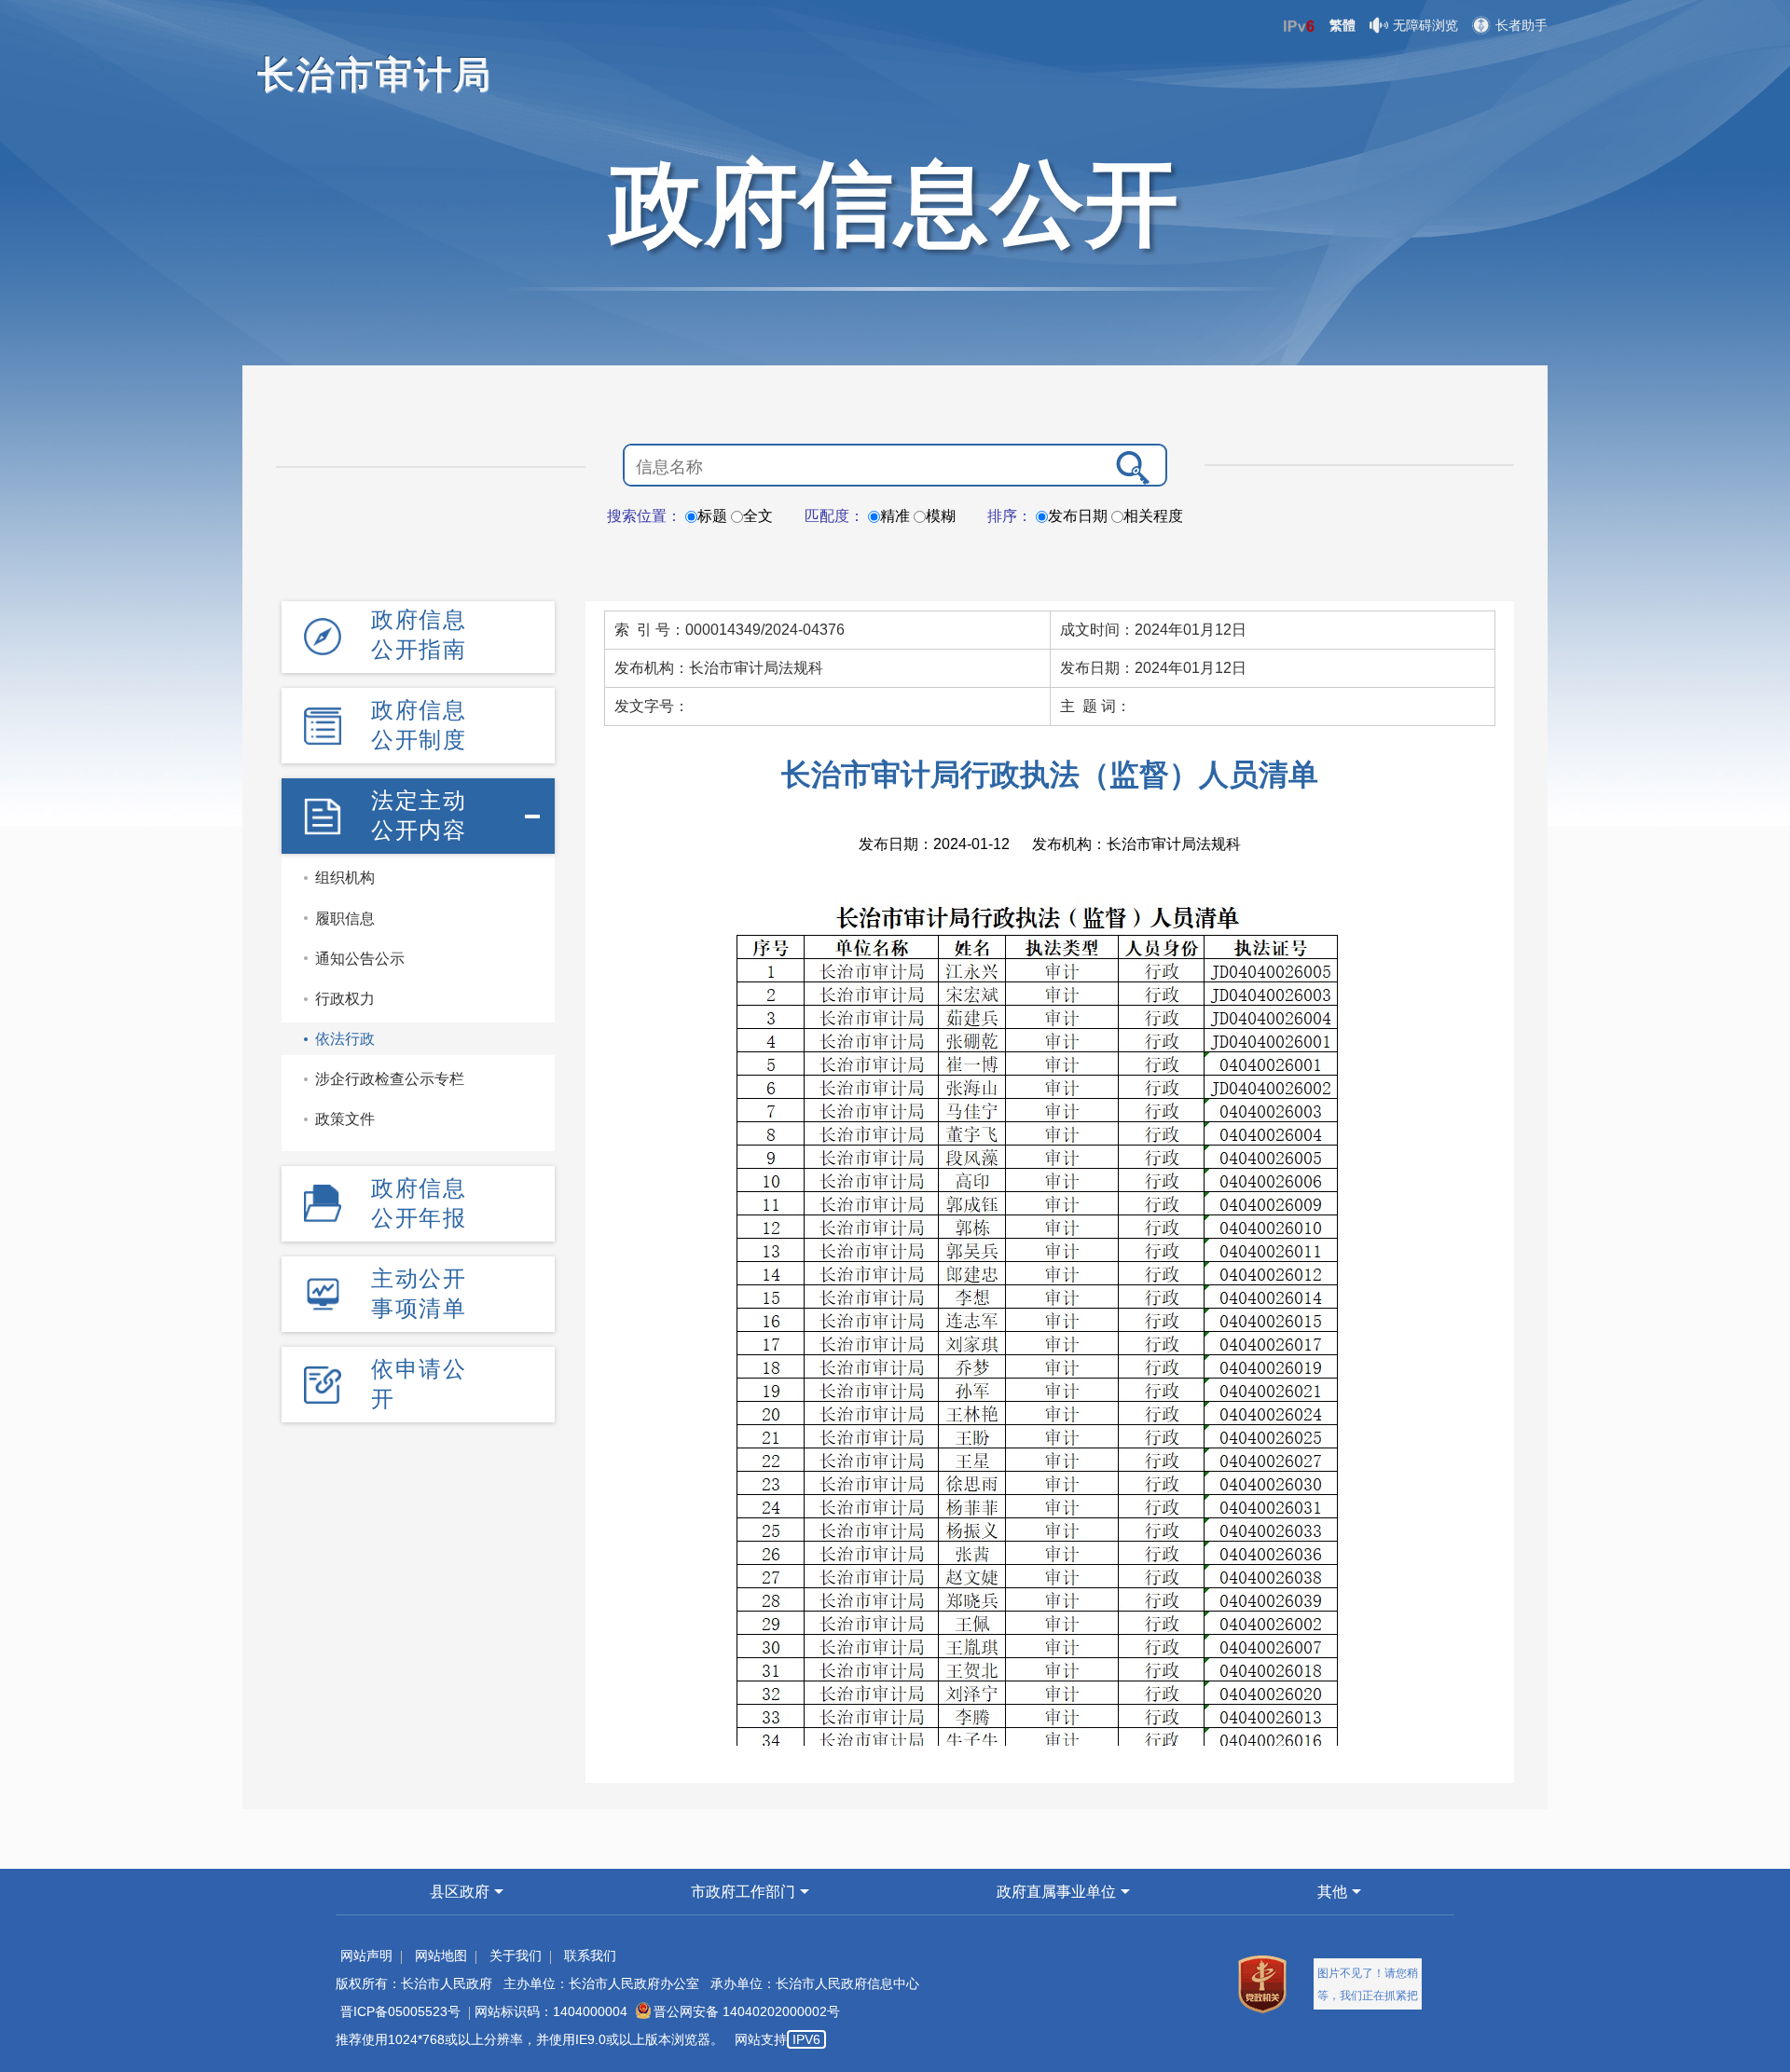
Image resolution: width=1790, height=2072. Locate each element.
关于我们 (516, 1955)
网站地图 (441, 1955)
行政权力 (345, 999)
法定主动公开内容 (419, 815)
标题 (712, 516)
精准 (895, 516)
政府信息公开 (895, 203)
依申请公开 (419, 1384)
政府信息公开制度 (419, 725)
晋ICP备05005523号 (400, 2011)
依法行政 (345, 1039)
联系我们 (590, 1955)
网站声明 (366, 1955)
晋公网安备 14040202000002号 (747, 2011)
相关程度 (1153, 516)
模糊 (941, 516)
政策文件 (345, 1119)
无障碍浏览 (1425, 25)
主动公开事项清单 (419, 1293)
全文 (758, 516)
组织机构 (345, 878)
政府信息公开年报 (419, 1203)
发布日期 (1078, 516)
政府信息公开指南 (419, 634)
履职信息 (345, 919)
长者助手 (1521, 25)
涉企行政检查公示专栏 (390, 1079)
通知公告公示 (360, 959)
